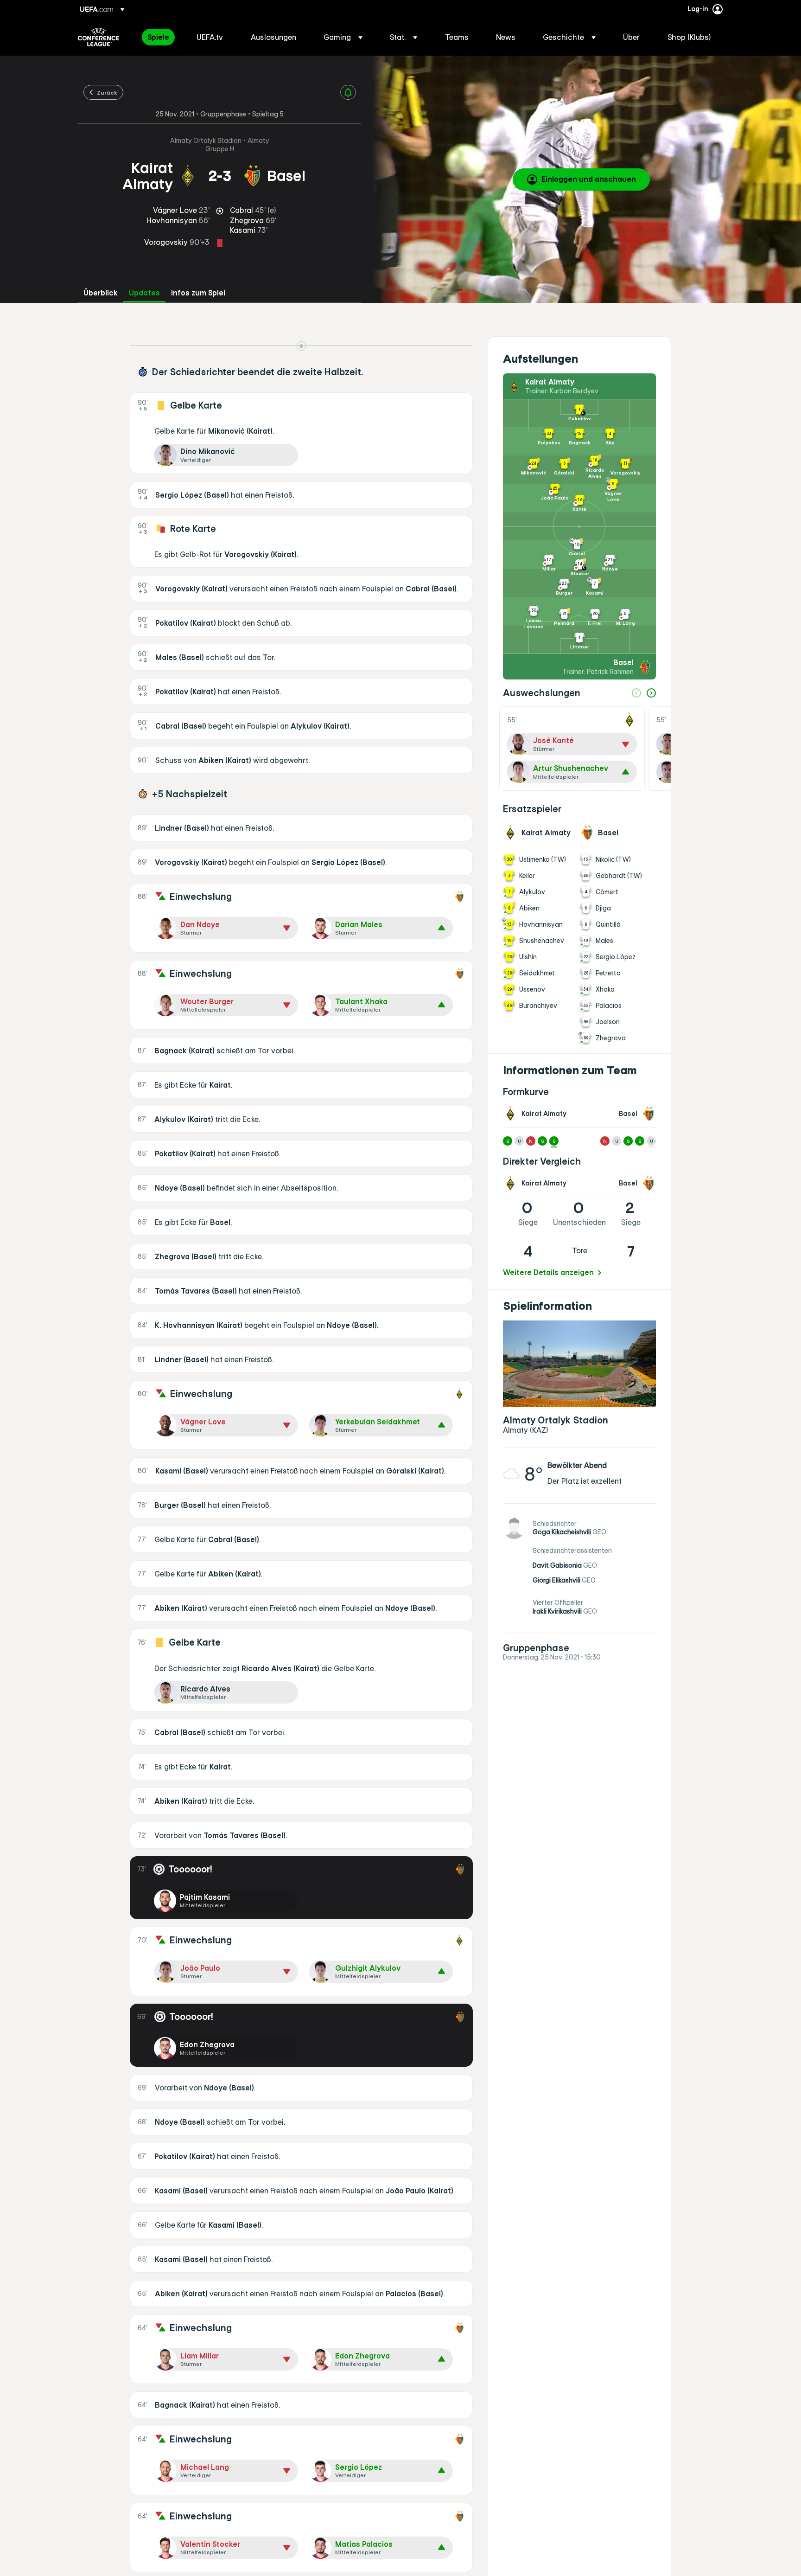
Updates (144, 293)
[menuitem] (160, 37)
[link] (158, 37)
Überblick (101, 293)
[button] (343, 37)
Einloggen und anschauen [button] (589, 179)
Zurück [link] (107, 92)
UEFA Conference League (99, 37)
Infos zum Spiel (198, 293)
